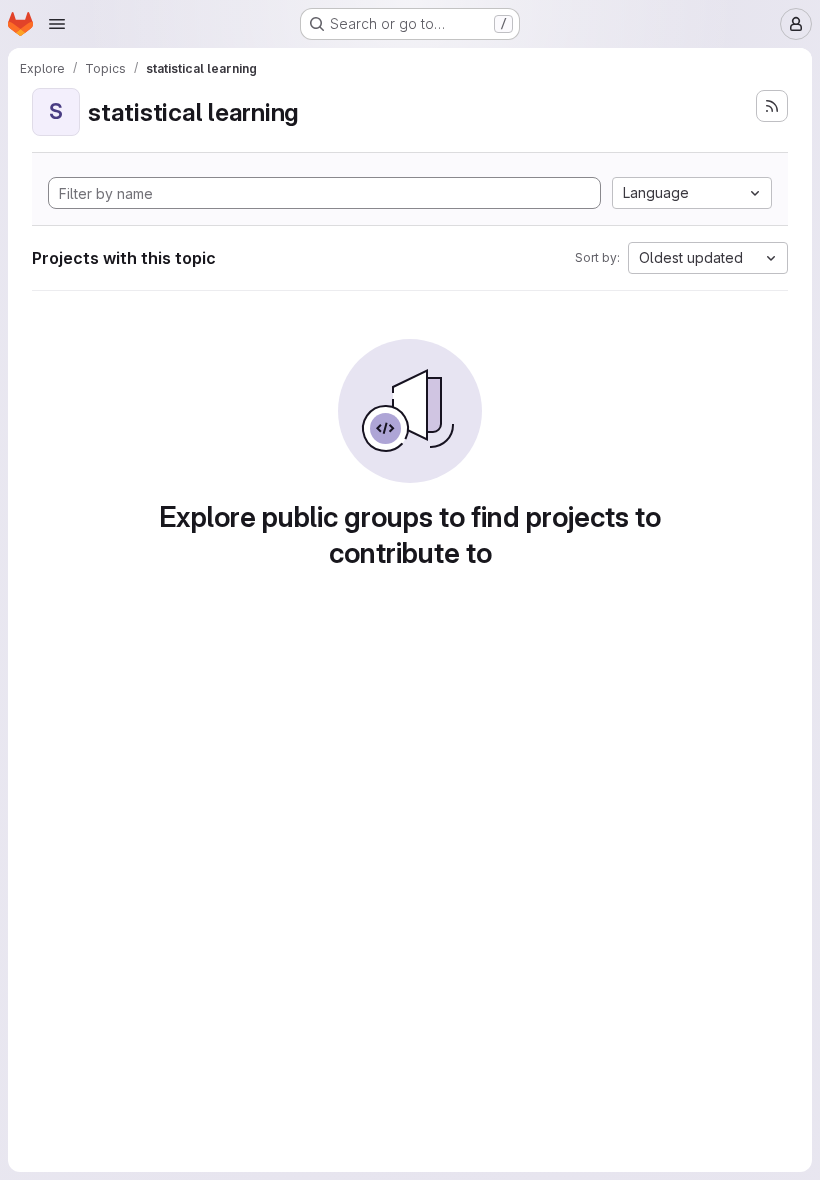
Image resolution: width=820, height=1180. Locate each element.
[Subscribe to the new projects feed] (772, 106)
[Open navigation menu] (57, 24)
